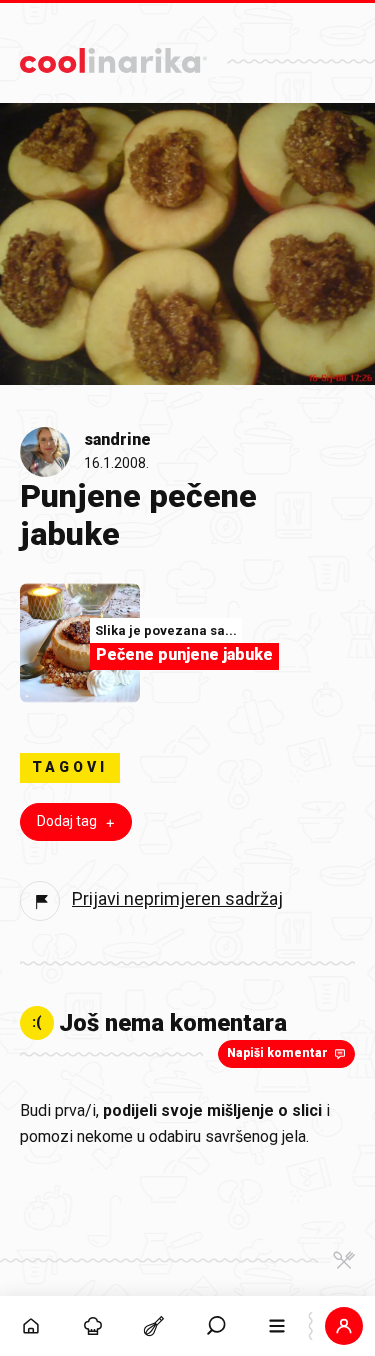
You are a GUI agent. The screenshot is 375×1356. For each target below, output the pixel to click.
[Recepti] (154, 1326)
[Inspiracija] (93, 1326)
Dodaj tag (67, 821)
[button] (216, 1326)
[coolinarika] (113, 55)
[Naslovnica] (31, 1326)
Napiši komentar (277, 1053)
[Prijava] (344, 1326)
